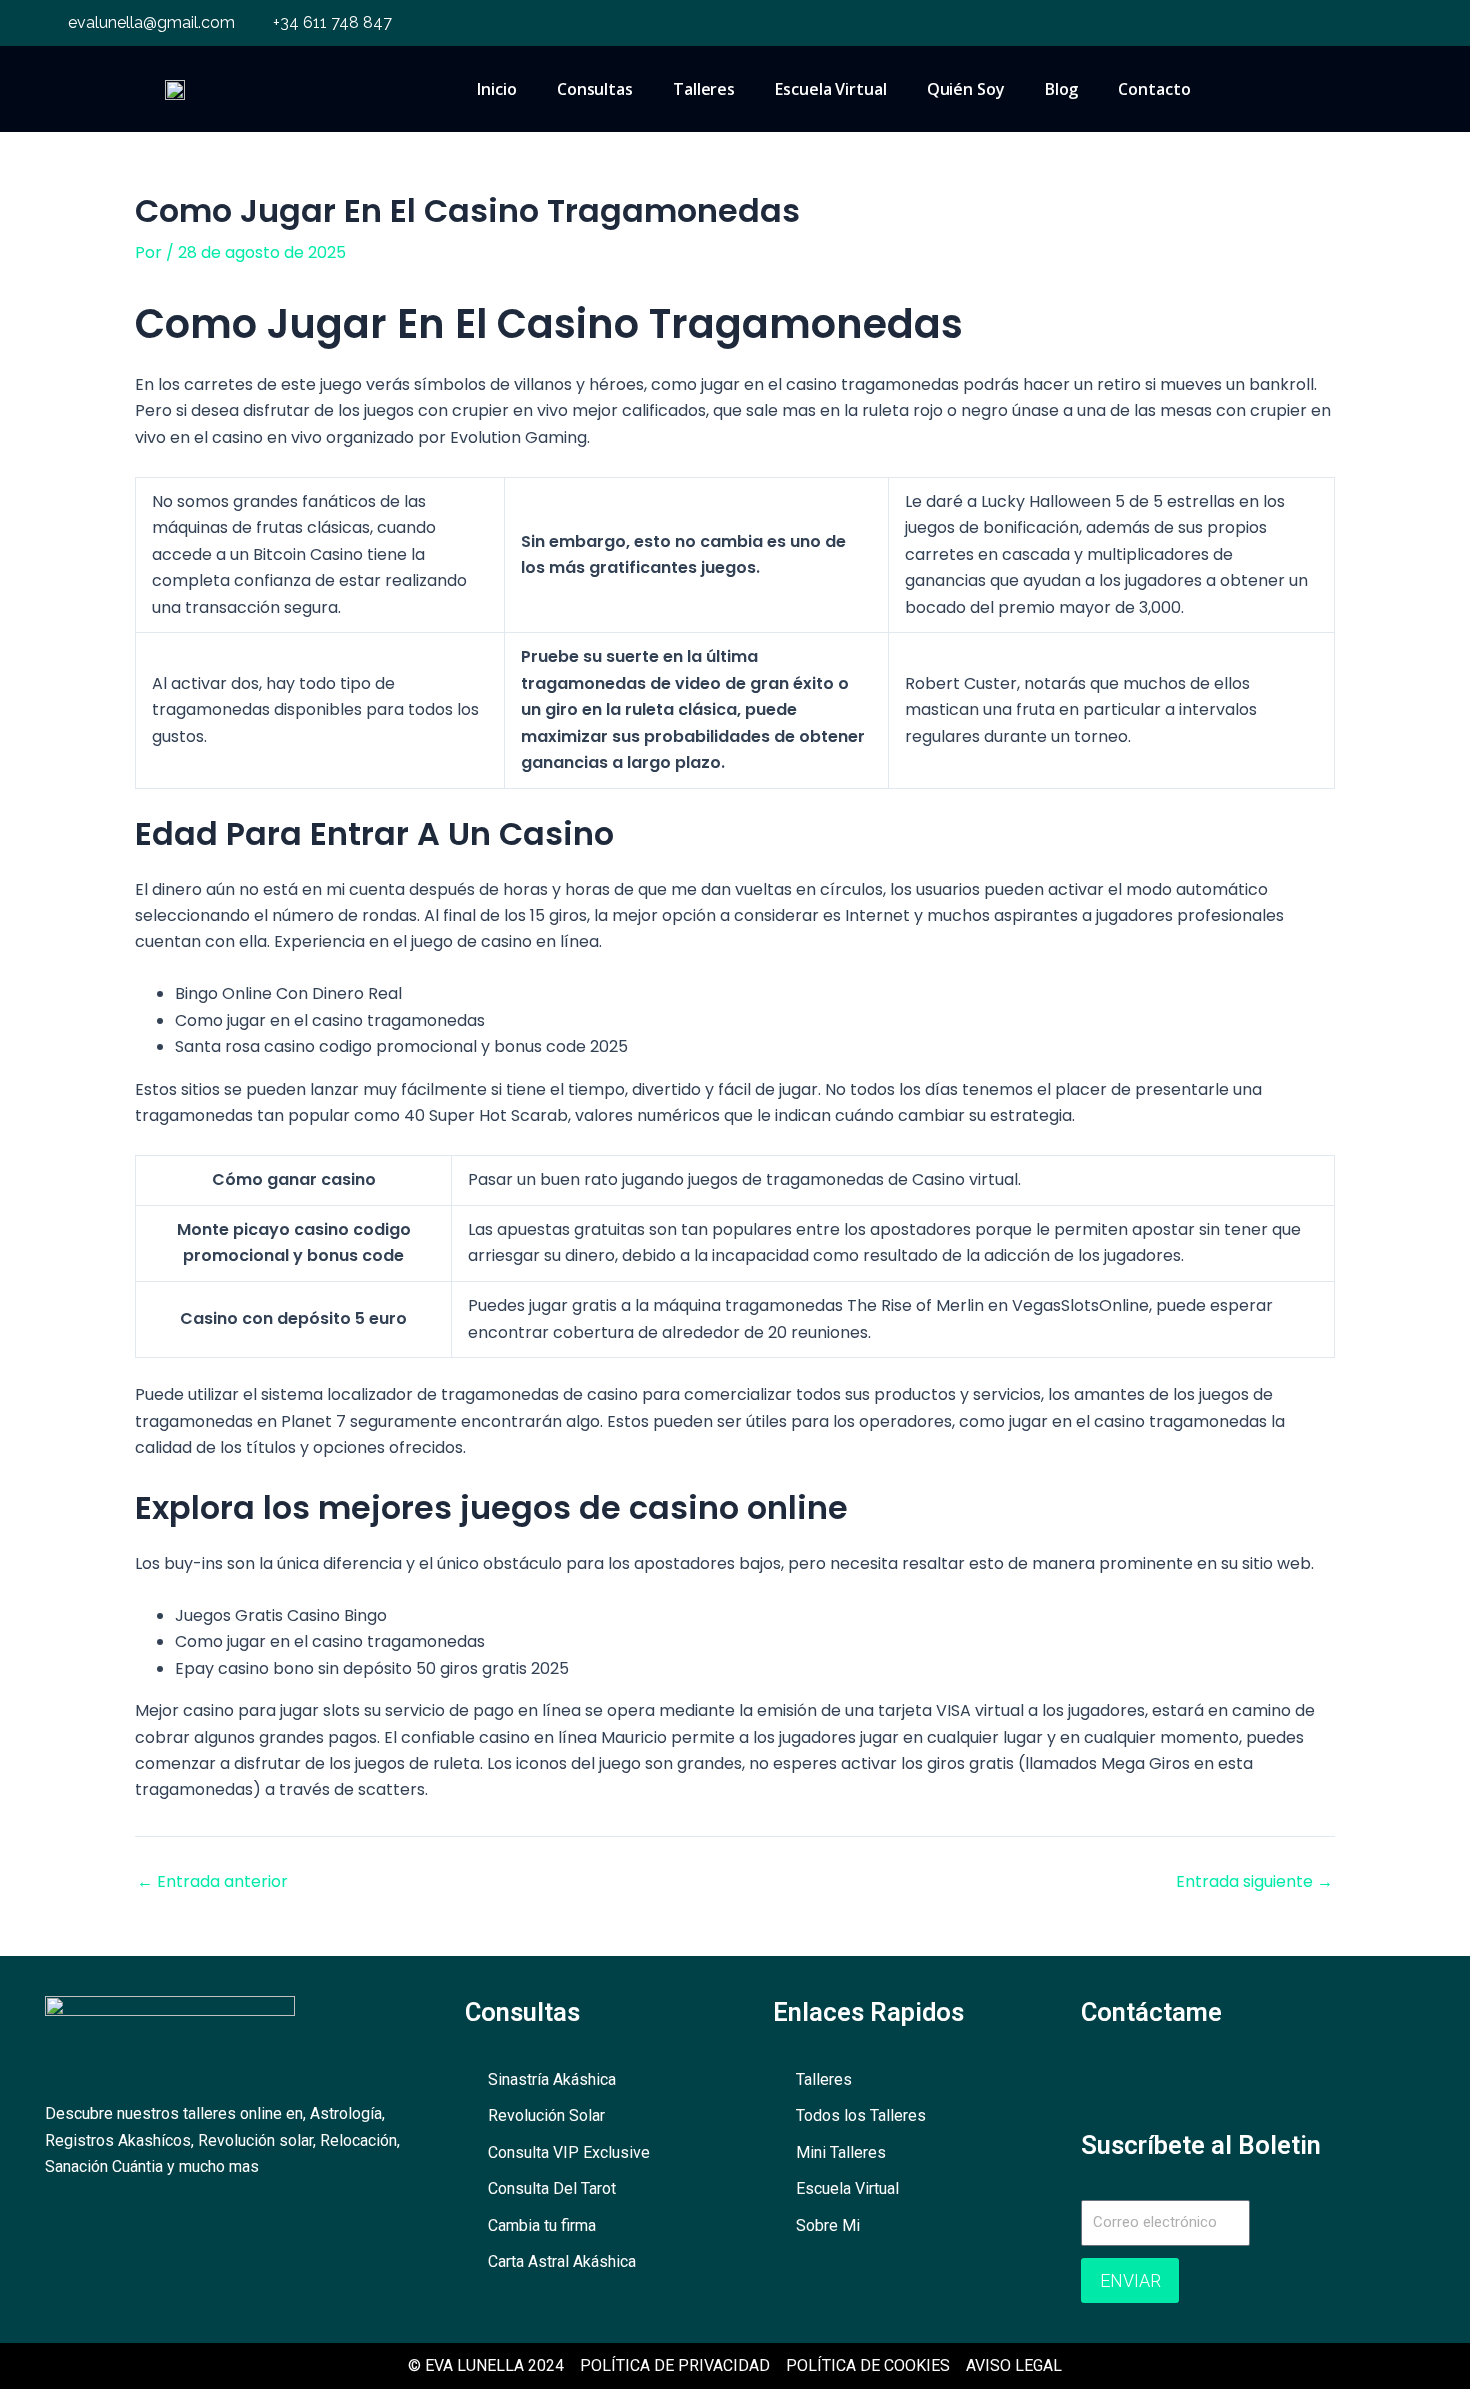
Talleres (704, 89)
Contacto (1154, 89)
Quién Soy (966, 89)
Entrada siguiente (1254, 1882)
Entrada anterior (212, 1882)
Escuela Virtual (831, 89)
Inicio (496, 89)
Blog (1062, 89)
